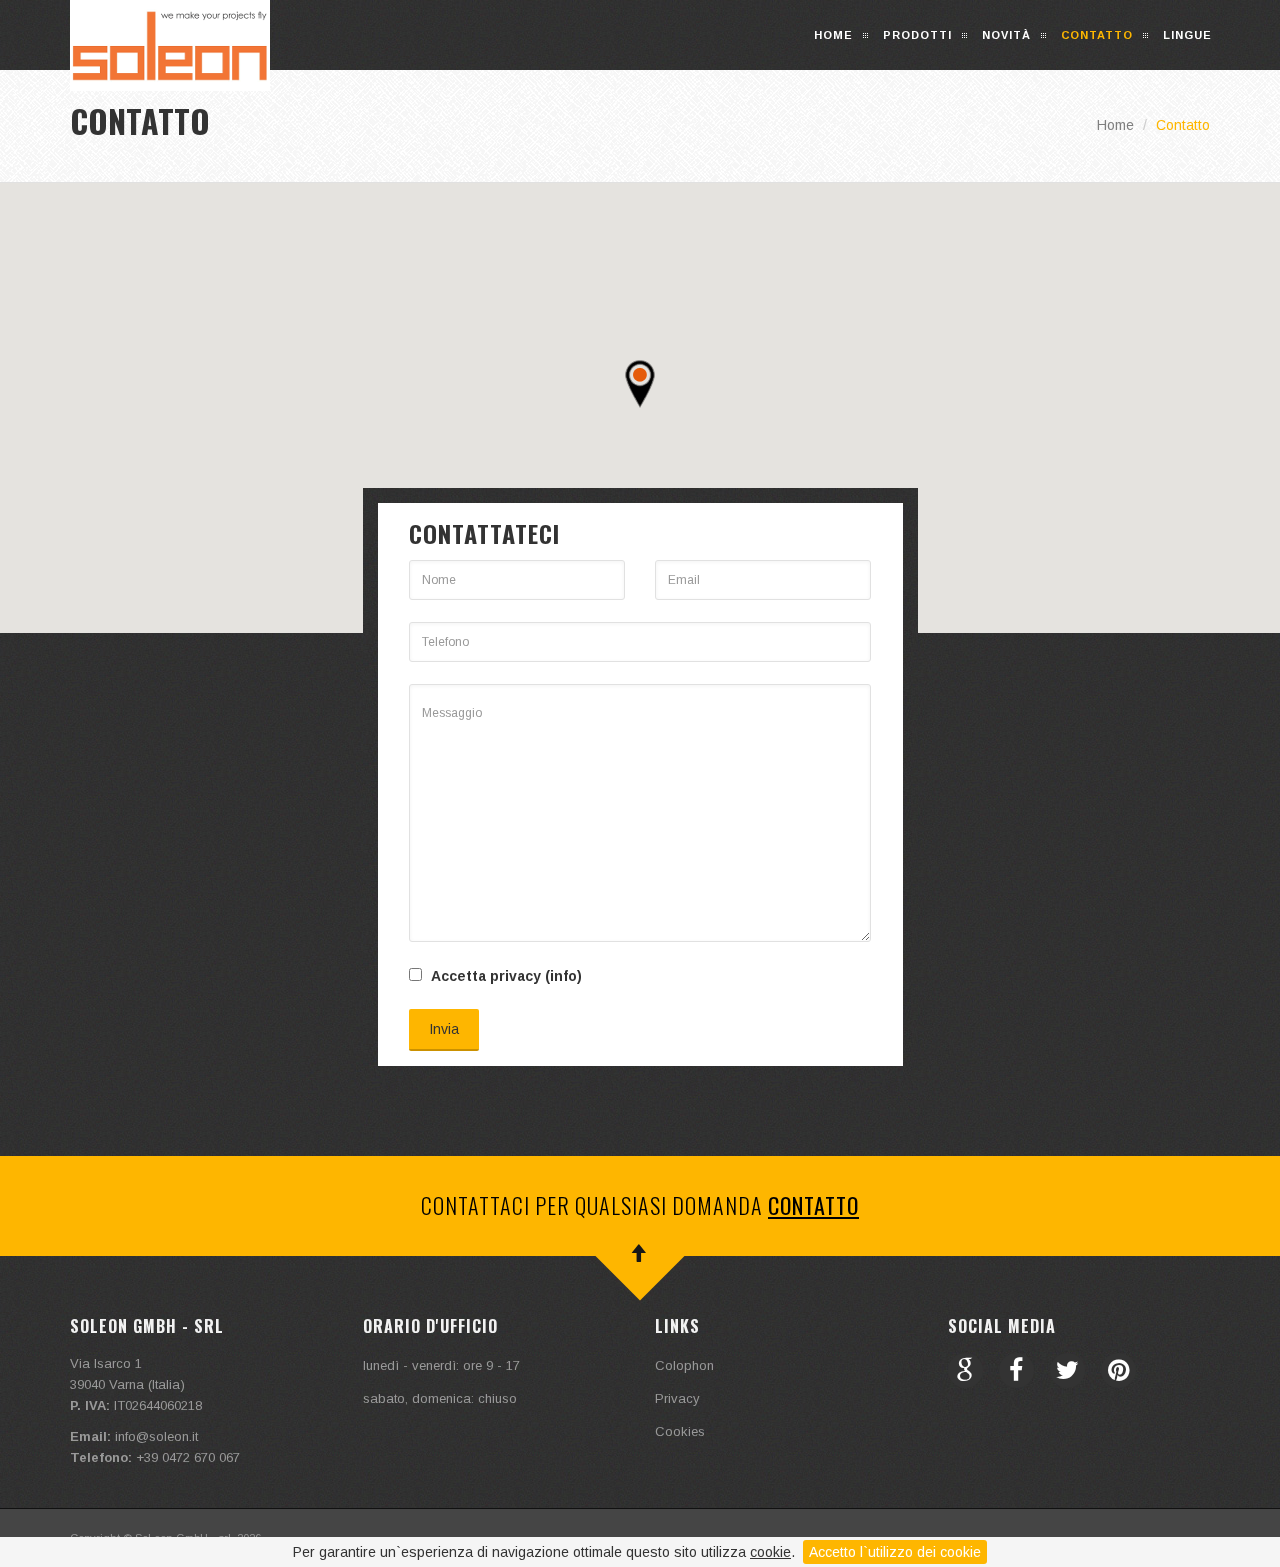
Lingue (1187, 35)
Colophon (684, 1365)
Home (833, 35)
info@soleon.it (156, 1436)
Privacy (677, 1398)
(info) (563, 976)
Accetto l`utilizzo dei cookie (895, 1552)
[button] (640, 384)
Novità (1006, 35)
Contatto (1097, 35)
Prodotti (917, 35)
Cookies (680, 1431)
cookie (770, 1552)
